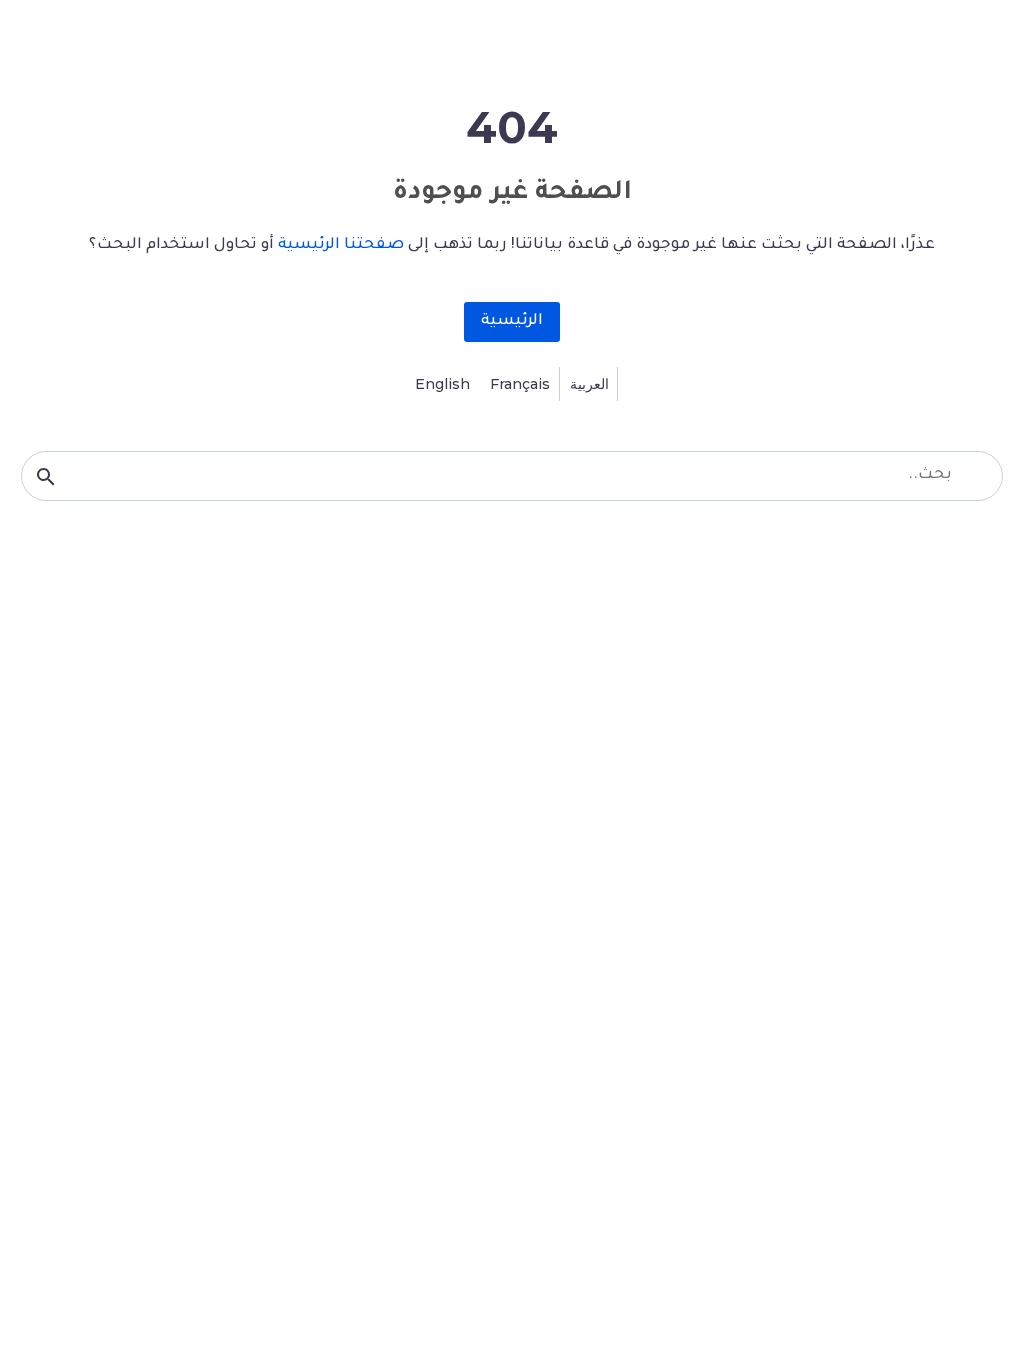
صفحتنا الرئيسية (341, 245)
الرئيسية (512, 321)
